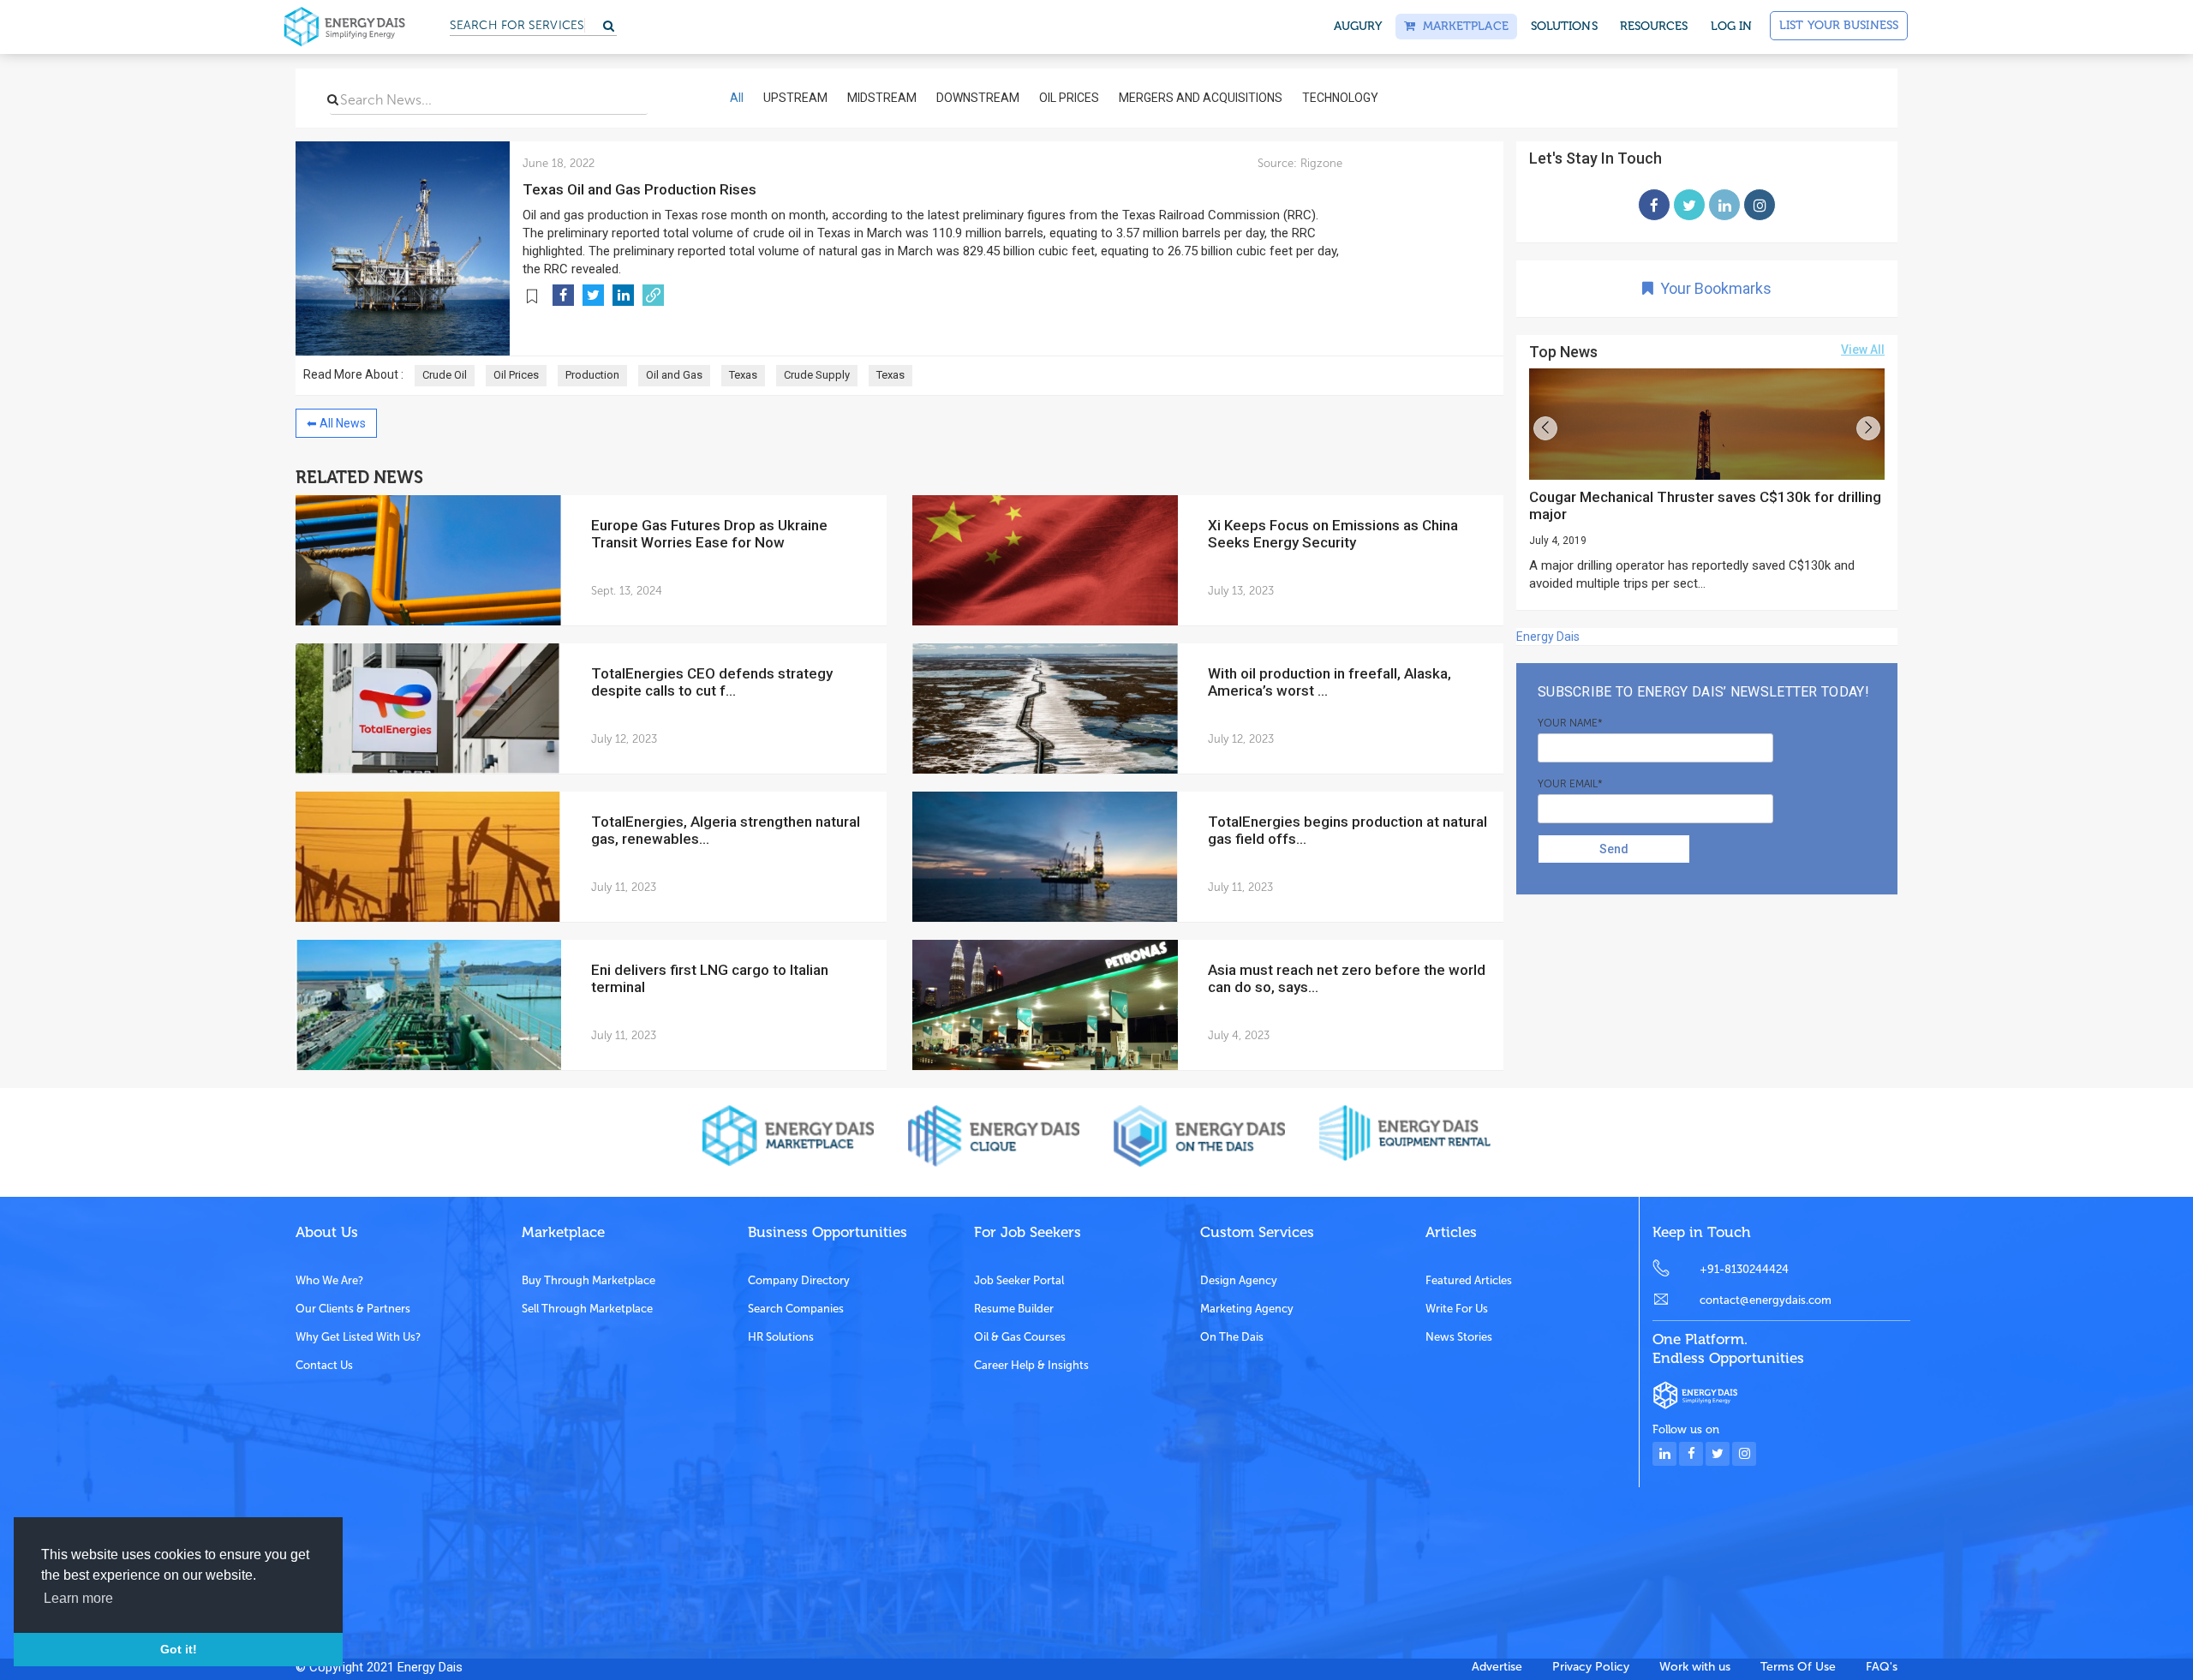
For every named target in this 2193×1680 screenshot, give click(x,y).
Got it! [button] (179, 1649)
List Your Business (1839, 25)
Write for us (1457, 1309)
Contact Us (324, 1365)
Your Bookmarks (1712, 288)
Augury (1358, 26)
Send (1614, 849)
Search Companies (796, 1309)
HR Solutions (781, 1337)
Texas (743, 375)
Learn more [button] (78, 1598)
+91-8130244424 (1744, 1269)
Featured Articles (1469, 1280)
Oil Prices (516, 375)
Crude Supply (817, 375)
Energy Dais (1548, 637)
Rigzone (1320, 163)
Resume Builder (1014, 1309)
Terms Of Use (1798, 1667)
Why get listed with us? (358, 1337)
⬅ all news (336, 423)
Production (592, 375)
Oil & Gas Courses (1020, 1337)
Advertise (1497, 1667)
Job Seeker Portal (1019, 1280)
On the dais (1232, 1337)
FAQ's (1882, 1667)
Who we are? (329, 1280)
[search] (333, 99)
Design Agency (1239, 1280)
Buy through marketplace (589, 1280)
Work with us (1695, 1667)
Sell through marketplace (587, 1309)
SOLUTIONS (1564, 26)
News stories (1459, 1337)
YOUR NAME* (1570, 723)
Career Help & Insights (1031, 1365)
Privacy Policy (1591, 1667)
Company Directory (799, 1280)
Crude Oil (445, 375)
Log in (1732, 26)
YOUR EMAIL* (1570, 784)
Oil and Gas (674, 375)
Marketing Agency (1247, 1309)
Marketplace (1461, 26)
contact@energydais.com (1766, 1300)
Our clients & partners (353, 1309)
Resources (1654, 26)
